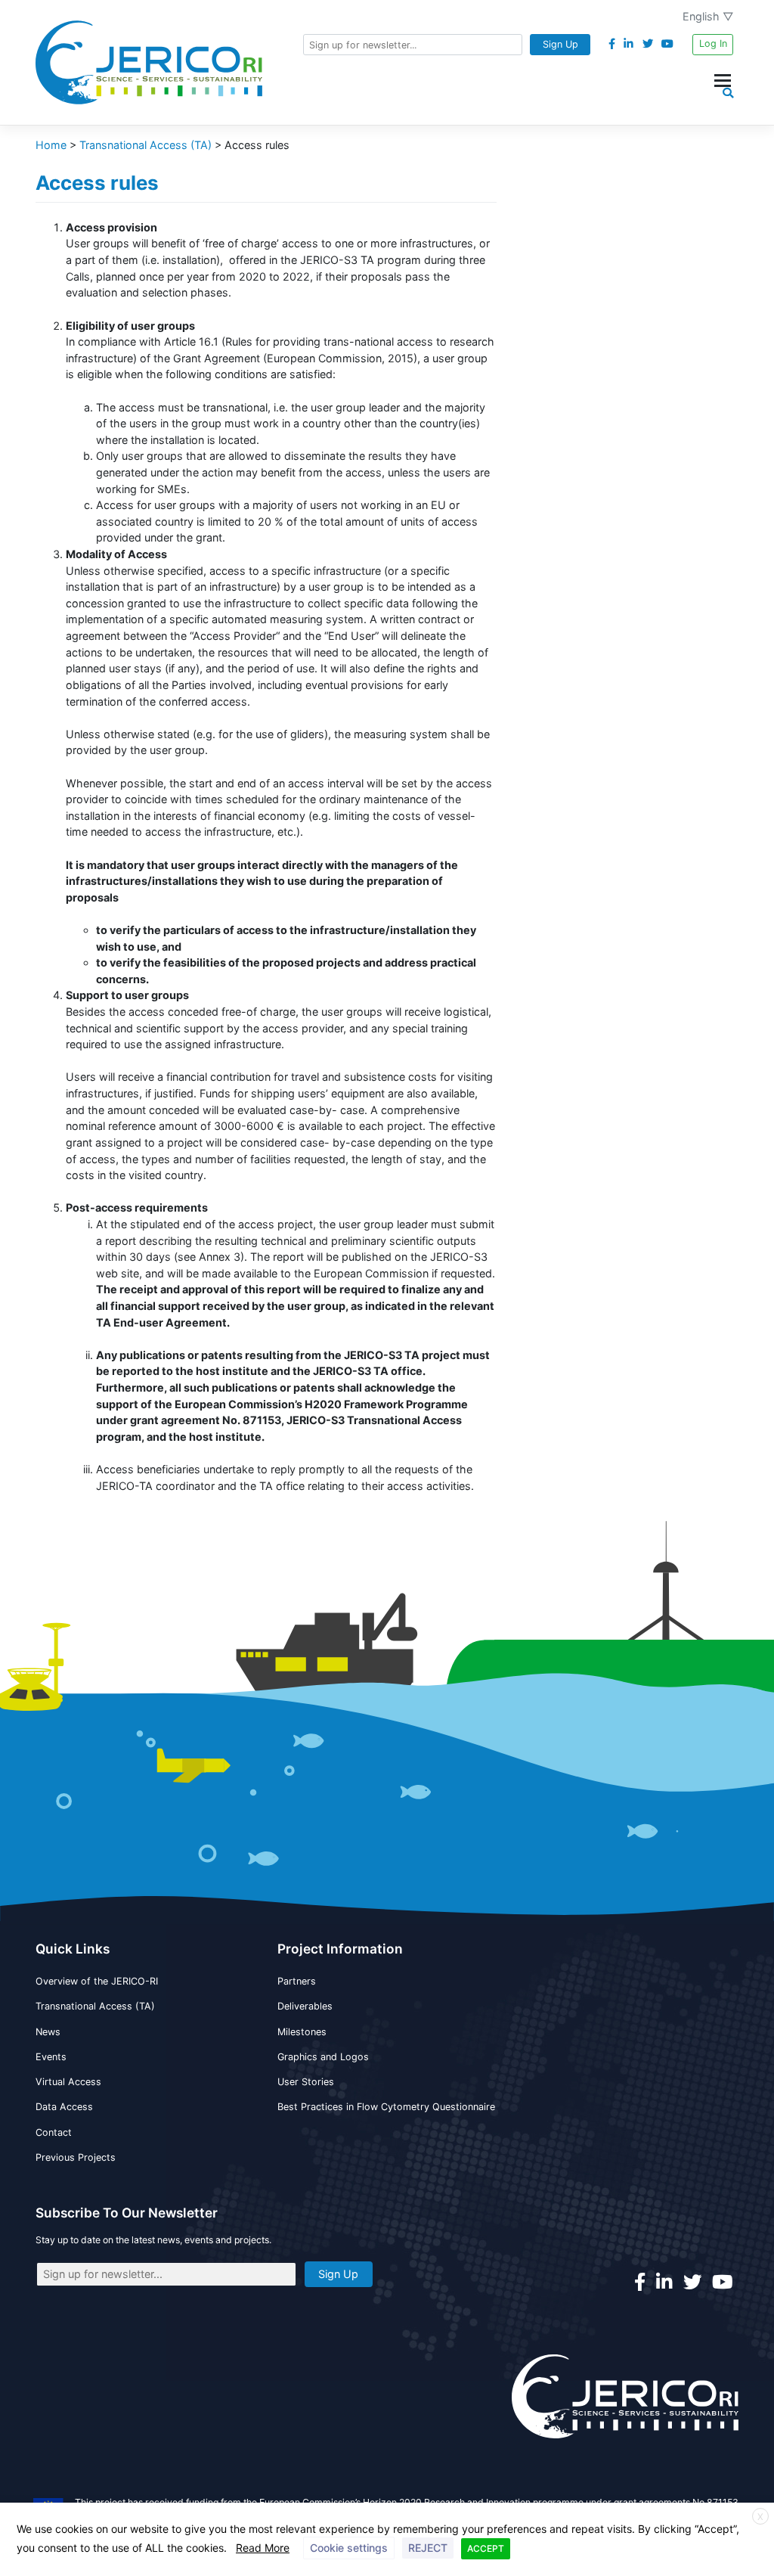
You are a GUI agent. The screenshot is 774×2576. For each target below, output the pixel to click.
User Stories (306, 2082)
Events (51, 2057)
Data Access (64, 2107)
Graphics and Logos (323, 2057)
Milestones (302, 2032)
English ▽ (708, 16)
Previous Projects (76, 2157)
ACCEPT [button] (486, 2548)
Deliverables (305, 2006)
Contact (54, 2132)
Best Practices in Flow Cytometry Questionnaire (386, 2107)
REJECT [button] (428, 2548)
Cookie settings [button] (349, 2548)
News (48, 2032)
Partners (297, 1981)
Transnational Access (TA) (95, 2006)
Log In (713, 43)
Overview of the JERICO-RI (97, 1981)
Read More (263, 2548)
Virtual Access (68, 2082)
